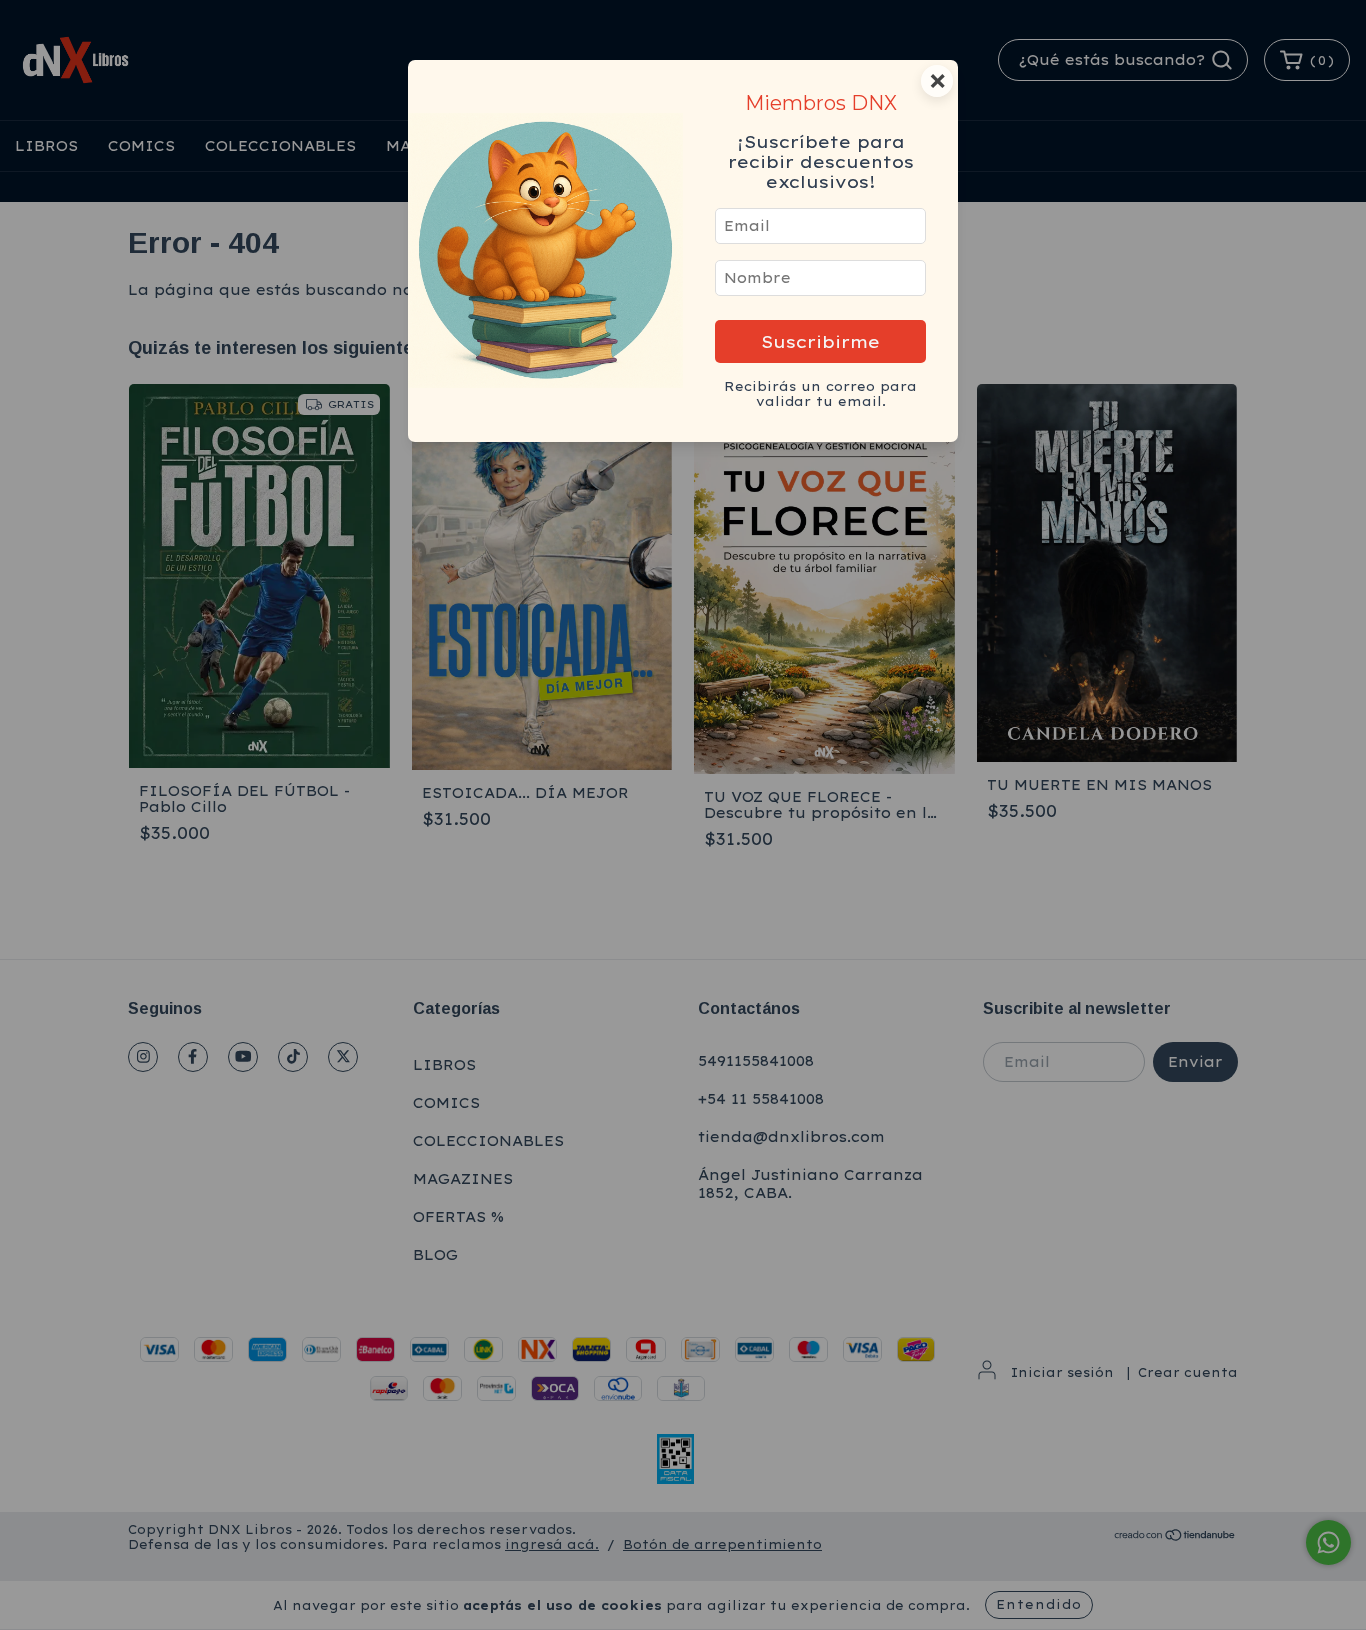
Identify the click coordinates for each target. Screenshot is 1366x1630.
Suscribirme (820, 341)
